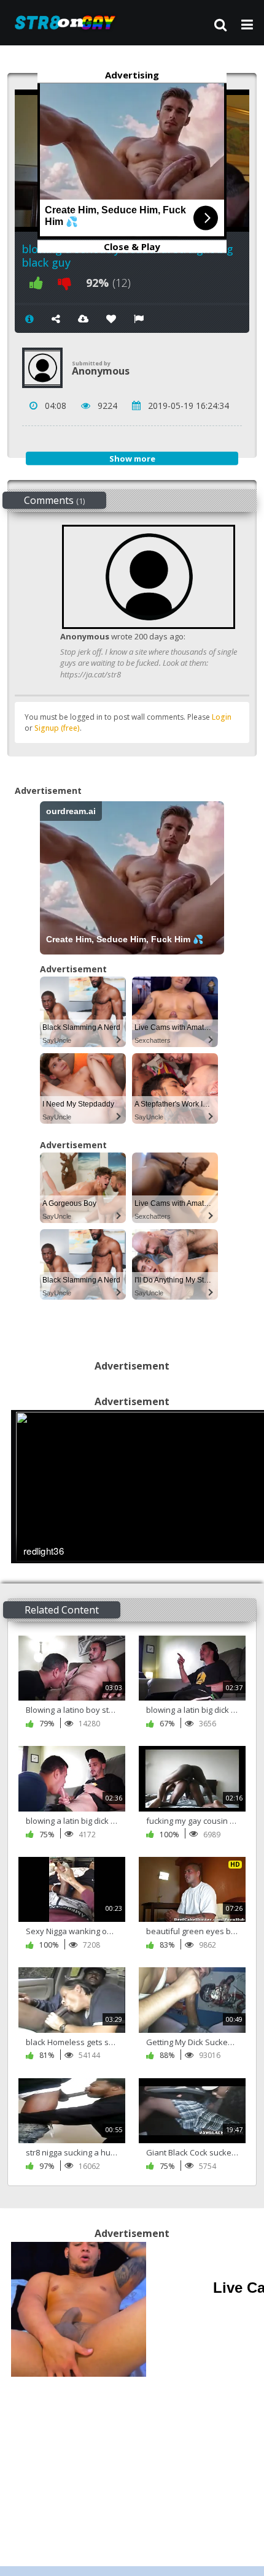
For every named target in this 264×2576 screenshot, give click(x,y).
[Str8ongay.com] (69, 22)
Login (222, 717)
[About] (29, 319)
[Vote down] (64, 283)
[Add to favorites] (111, 319)
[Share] (56, 319)
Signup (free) (57, 728)
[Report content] (139, 319)
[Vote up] (36, 283)
